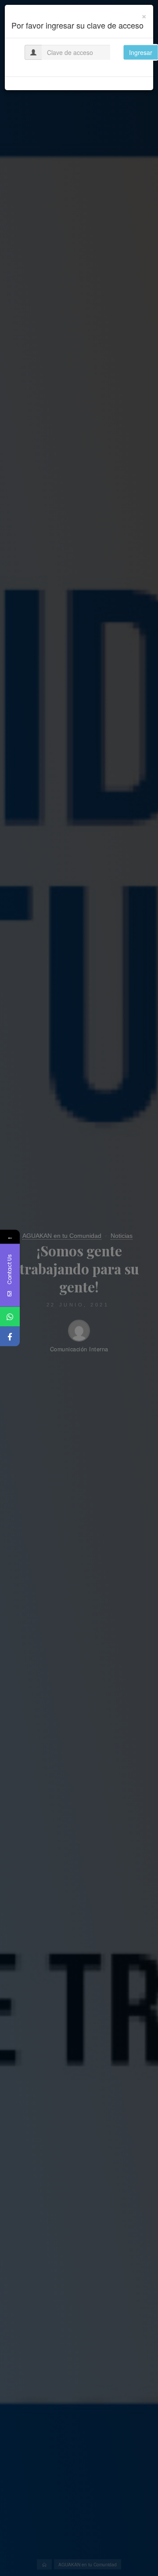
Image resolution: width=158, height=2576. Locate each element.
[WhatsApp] (10, 1317)
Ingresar (141, 52)
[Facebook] (10, 1337)
